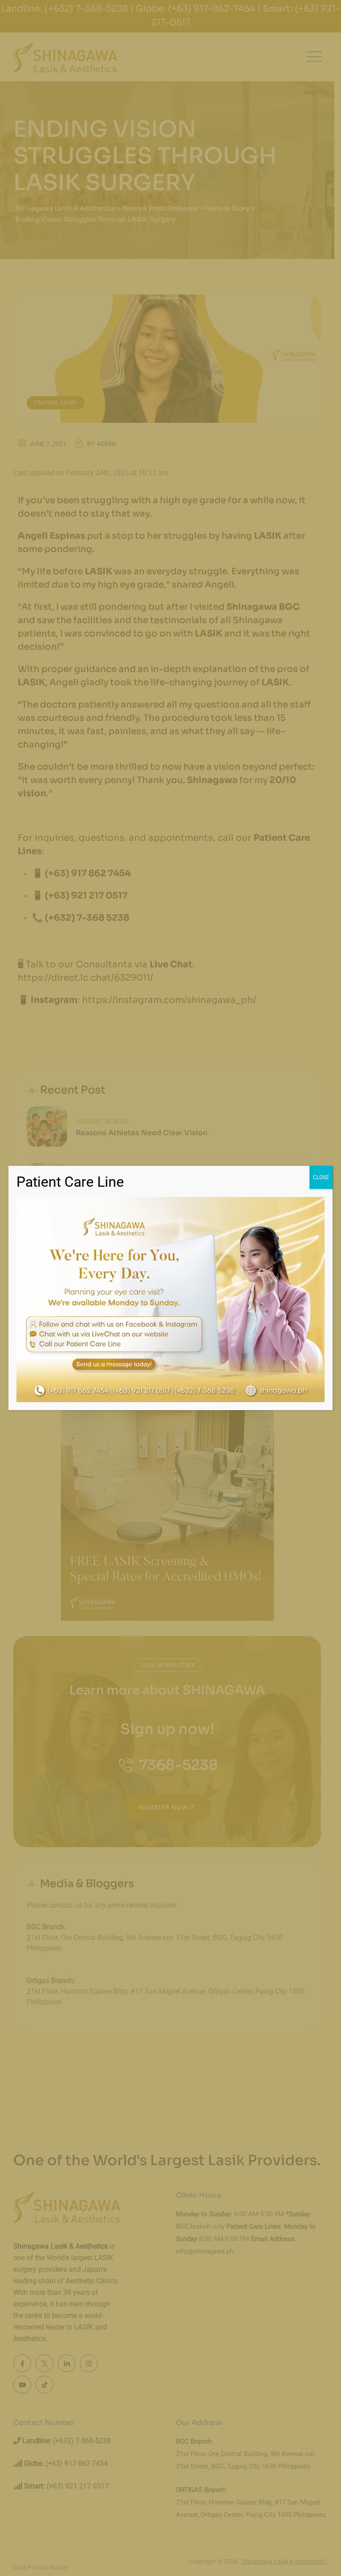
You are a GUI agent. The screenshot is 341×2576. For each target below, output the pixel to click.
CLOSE (321, 1177)
